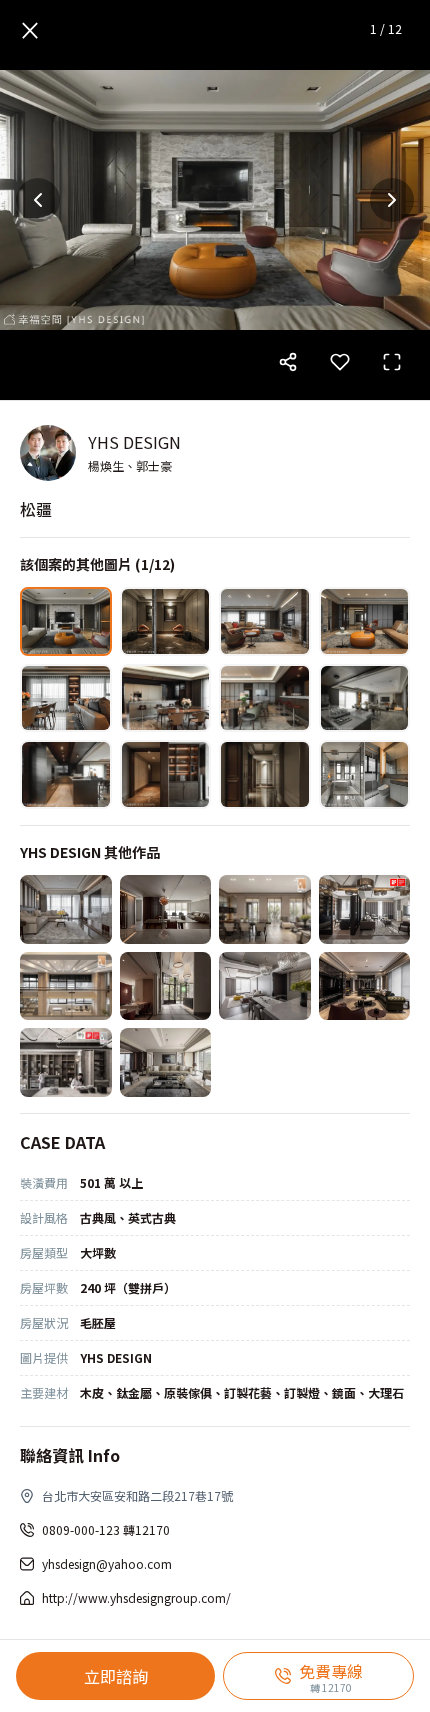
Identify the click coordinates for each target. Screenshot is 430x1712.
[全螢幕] (392, 362)
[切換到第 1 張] (66, 621)
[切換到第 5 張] (66, 698)
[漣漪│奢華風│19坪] (66, 1062)
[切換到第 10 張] (166, 774)
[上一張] (38, 200)
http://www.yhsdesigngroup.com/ (136, 1597)
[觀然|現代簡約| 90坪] (265, 909)
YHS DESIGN (134, 442)
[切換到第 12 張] (365, 774)
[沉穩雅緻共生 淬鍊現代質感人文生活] (166, 909)
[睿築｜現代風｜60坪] (66, 909)
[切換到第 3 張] (265, 621)
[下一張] (392, 200)
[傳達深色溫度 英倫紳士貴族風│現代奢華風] (365, 986)
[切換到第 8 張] (365, 698)
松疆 (36, 509)
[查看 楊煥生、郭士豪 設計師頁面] (48, 453)
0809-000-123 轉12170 (106, 1529)
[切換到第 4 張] (365, 621)
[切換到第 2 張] (166, 621)
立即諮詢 (116, 1676)
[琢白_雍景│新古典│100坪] (166, 1062)
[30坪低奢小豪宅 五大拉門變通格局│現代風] (265, 986)
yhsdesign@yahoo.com (107, 1563)
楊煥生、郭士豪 (130, 465)
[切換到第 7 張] (265, 698)
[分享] (288, 362)
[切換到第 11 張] (265, 774)
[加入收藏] (340, 362)
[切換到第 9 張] (66, 774)
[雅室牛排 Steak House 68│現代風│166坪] (166, 986)
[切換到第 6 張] (166, 698)
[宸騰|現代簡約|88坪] (66, 986)
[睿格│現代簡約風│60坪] (365, 909)
